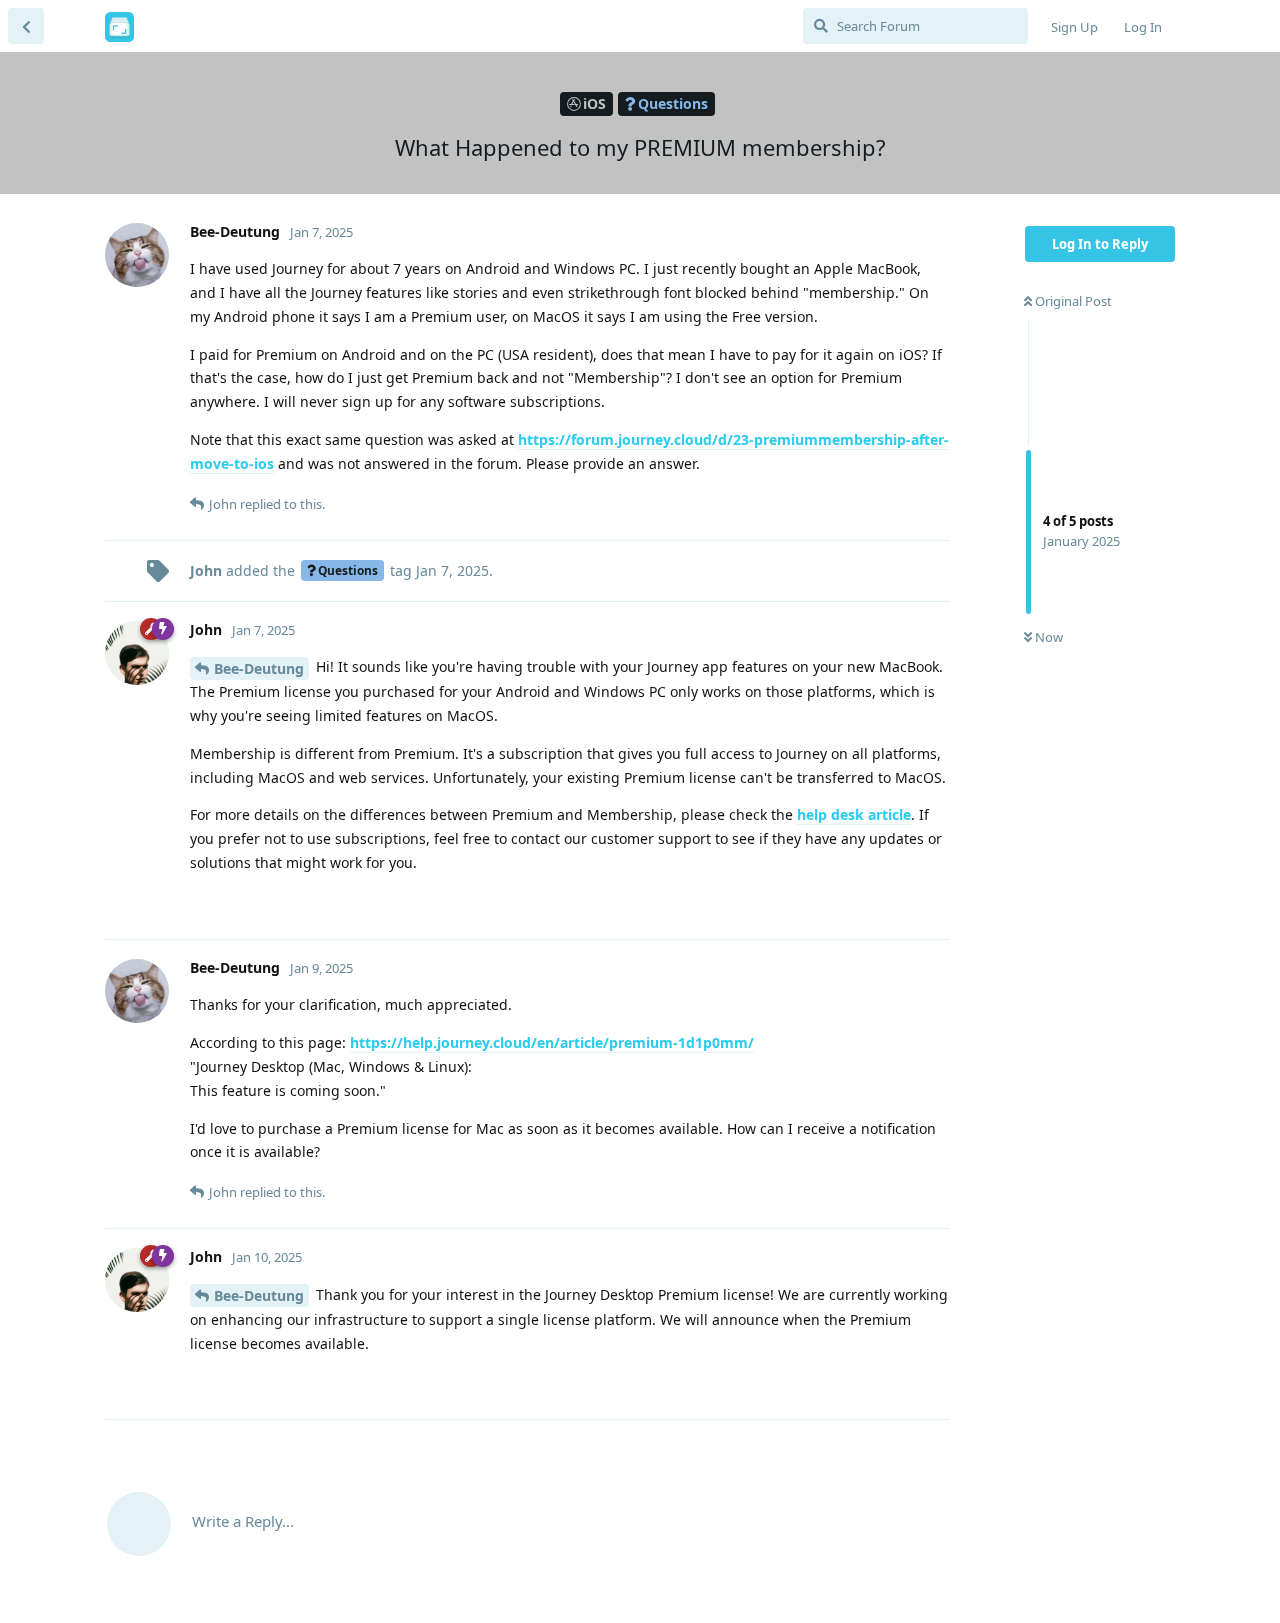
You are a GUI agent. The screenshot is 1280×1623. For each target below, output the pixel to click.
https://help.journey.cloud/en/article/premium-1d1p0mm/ (552, 1042)
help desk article (854, 814)
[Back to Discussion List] (26, 26)
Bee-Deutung (259, 668)
